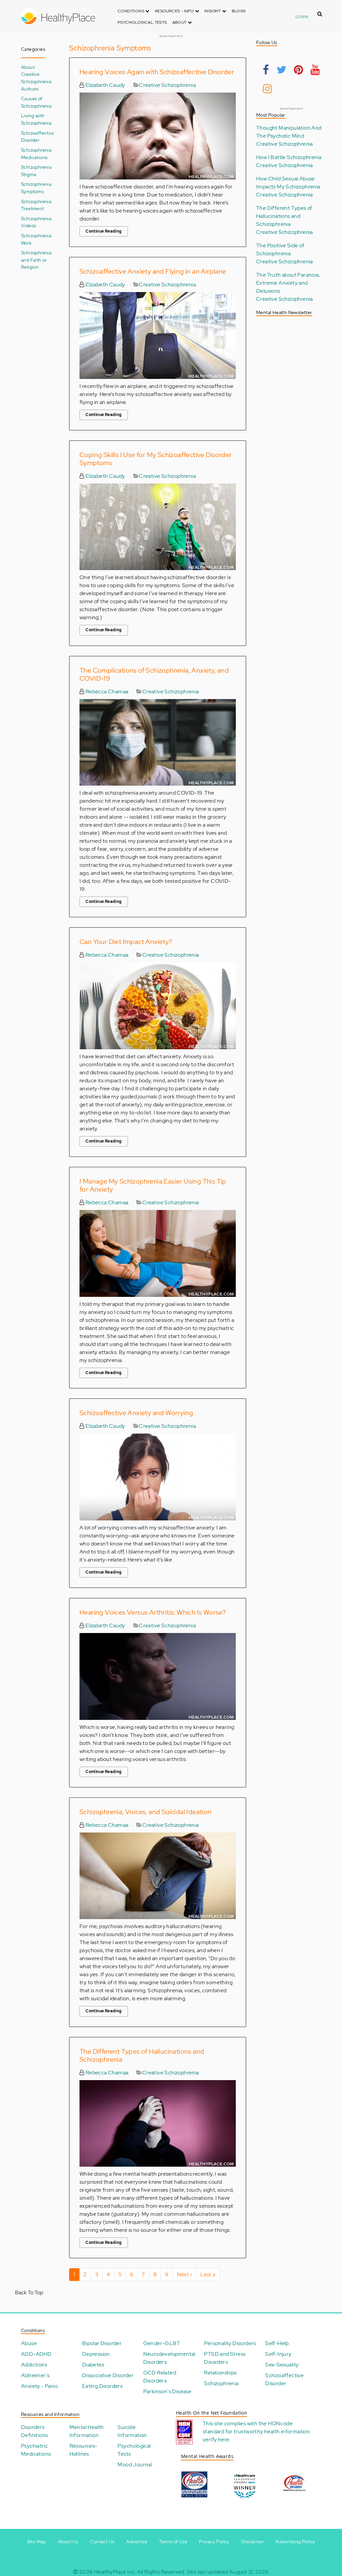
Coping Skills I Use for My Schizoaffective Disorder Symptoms (156, 459)
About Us (68, 2542)
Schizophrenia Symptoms (36, 188)
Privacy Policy (214, 2542)
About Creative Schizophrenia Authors (36, 78)
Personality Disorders (230, 2343)
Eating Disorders (102, 2386)
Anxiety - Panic (40, 2386)
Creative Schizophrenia (167, 85)
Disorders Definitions (34, 2431)
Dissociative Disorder (108, 2375)
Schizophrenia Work (36, 239)
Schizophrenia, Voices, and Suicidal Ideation (146, 1812)
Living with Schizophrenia (36, 119)
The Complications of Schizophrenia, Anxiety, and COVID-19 (154, 674)
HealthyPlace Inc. (115, 2572)
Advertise (137, 2542)
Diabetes (93, 2365)
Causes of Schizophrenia (36, 102)
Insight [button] (213, 11)
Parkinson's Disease (167, 2391)
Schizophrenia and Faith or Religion (36, 260)
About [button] (180, 22)
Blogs (239, 11)
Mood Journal (135, 2465)
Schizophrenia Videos (36, 222)
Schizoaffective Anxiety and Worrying (136, 1413)
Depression (96, 2354)
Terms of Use (173, 2542)
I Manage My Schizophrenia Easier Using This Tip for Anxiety (153, 1185)
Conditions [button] (131, 11)
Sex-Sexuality (282, 2365)
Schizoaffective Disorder (38, 137)
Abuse (29, 2343)
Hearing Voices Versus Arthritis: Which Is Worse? (153, 1612)
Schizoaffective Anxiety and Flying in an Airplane (153, 271)
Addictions (34, 2365)
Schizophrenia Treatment (36, 205)
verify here (216, 2439)
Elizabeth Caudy (105, 85)
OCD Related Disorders (160, 2377)
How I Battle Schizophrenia (289, 157)
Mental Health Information (87, 2431)
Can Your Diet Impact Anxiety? (126, 942)
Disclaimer (252, 2542)
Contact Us (102, 2542)
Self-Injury (278, 2354)
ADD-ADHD (36, 2354)
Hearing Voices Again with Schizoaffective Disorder (157, 72)
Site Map (37, 2542)
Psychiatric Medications (36, 2450)
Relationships (220, 2373)
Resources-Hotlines (83, 2450)
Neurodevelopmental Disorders (169, 2358)
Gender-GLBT (162, 2343)
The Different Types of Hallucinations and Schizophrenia (142, 2055)
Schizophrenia (221, 2383)
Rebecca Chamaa (106, 692)
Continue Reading (104, 231)
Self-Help (277, 2343)
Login (302, 17)
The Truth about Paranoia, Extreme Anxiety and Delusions (288, 283)
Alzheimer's (35, 2375)
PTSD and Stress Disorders (225, 2358)
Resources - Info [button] (175, 11)
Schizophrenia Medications (36, 154)
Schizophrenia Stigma (36, 171)
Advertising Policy (295, 2542)
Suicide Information (132, 2431)
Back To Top (29, 2292)
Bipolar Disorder (102, 2343)
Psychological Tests (142, 22)
